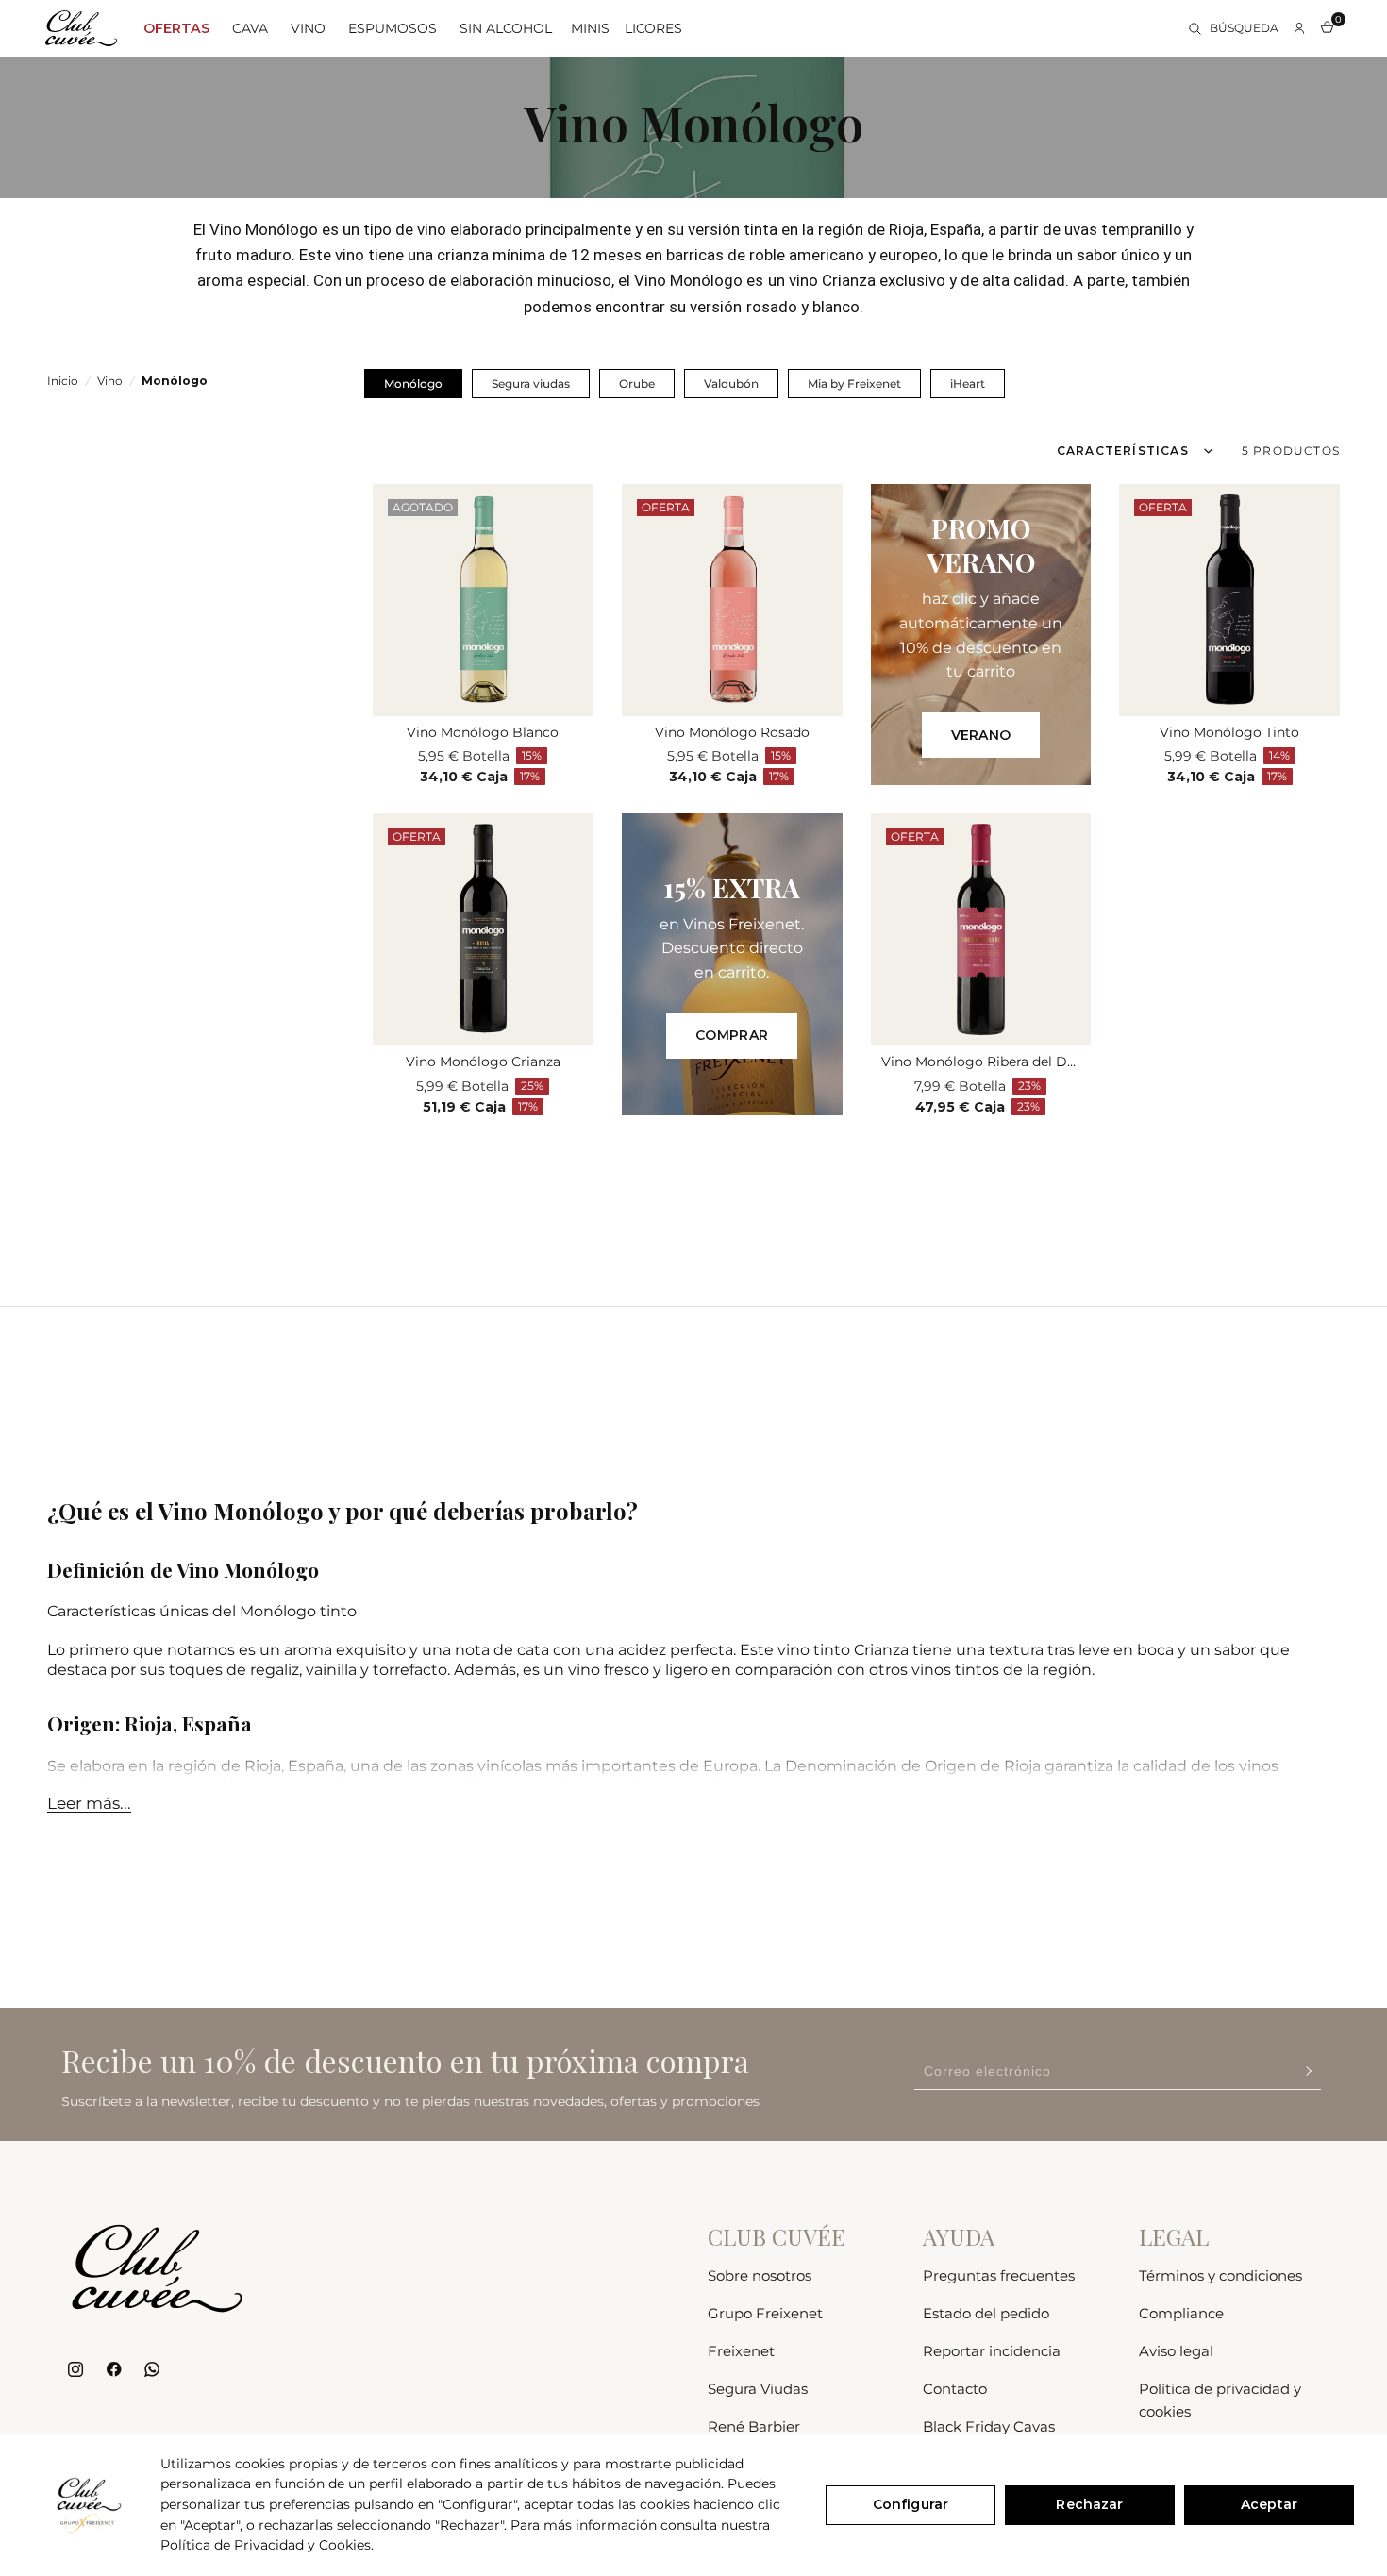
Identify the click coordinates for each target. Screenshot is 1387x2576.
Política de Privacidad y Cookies (266, 2545)
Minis (590, 28)
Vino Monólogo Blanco (483, 732)
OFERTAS (176, 28)
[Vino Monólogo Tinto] (1229, 600)
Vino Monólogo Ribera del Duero (980, 1062)
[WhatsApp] (151, 2370)
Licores (653, 28)
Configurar (911, 2504)
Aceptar (1269, 2504)
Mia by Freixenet (854, 384)
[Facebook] (114, 2370)
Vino (308, 28)
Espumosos (393, 28)
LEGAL (1174, 2236)
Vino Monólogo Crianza (483, 1062)
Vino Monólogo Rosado (732, 732)
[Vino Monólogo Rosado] (732, 600)
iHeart (968, 384)
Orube (637, 384)
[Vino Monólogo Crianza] (483, 929)
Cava (250, 28)
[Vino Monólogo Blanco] (483, 600)
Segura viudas (531, 384)
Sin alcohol (506, 28)
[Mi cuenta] (1299, 28)
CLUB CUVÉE (777, 2236)
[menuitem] (176, 28)
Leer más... (89, 1803)
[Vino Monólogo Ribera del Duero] (981, 929)
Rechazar (1089, 2504)
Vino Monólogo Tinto (1229, 732)
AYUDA (959, 2236)
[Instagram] (76, 2370)
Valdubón (731, 384)
